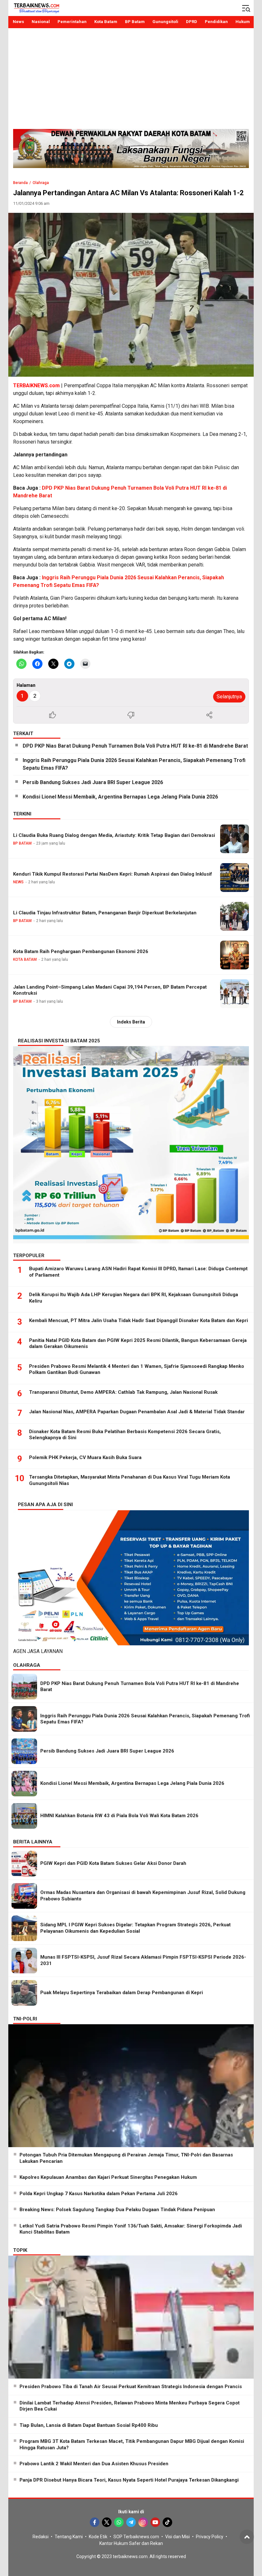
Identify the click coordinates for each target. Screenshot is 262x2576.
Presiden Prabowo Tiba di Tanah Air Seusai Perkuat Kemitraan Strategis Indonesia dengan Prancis (131, 2387)
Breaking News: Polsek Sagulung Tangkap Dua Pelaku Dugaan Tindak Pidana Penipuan (117, 2210)
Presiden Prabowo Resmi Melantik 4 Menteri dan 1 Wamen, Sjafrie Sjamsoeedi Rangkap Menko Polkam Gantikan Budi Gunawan (137, 1369)
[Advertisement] (131, 81)
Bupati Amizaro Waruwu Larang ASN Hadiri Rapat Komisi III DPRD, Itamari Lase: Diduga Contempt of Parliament (138, 1272)
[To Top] (247, 2537)
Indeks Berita (131, 1022)
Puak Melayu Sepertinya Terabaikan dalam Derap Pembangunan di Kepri (122, 1993)
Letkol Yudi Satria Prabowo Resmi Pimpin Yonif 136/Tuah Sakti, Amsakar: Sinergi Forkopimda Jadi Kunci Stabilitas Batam (131, 2229)
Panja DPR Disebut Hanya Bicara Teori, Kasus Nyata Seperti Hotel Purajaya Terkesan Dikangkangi (129, 2480)
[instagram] (143, 2522)
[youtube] (155, 2522)
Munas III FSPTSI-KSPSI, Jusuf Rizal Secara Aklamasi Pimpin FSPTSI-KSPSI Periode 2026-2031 (143, 1960)
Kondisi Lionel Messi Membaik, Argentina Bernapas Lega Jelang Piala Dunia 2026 (120, 797)
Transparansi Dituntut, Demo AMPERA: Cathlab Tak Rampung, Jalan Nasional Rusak (123, 1392)
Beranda (20, 183)
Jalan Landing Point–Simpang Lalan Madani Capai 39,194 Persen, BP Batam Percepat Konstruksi (110, 990)
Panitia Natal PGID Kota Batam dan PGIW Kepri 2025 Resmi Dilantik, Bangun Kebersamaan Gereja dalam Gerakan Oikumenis (138, 1344)
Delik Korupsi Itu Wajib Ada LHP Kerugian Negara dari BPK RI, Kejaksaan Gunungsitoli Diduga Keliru (134, 1298)
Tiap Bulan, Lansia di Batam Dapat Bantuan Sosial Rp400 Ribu (89, 2425)
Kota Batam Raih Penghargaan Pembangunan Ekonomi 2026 (81, 951)
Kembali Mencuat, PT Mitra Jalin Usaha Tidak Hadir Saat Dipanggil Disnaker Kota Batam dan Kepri (139, 1320)
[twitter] (107, 2522)
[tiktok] (167, 2522)
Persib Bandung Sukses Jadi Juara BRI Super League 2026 (93, 782)
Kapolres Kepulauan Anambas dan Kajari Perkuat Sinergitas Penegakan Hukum (108, 2177)
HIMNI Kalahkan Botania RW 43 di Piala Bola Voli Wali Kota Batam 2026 (119, 1816)
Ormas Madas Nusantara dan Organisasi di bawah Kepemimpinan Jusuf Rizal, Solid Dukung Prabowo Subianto (143, 1896)
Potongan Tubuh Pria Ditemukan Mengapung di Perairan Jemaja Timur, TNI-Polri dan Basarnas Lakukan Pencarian (126, 2158)
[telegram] (131, 2522)
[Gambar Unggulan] (131, 295)
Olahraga (41, 183)
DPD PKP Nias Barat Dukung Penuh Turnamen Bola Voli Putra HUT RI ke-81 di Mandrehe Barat (135, 746)
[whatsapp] (119, 2522)
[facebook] (95, 2522)
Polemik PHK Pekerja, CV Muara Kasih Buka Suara (85, 1457)
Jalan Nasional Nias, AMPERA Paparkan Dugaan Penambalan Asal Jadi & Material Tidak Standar (137, 1412)
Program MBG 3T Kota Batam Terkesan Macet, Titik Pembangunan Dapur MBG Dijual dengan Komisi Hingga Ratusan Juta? (132, 2444)
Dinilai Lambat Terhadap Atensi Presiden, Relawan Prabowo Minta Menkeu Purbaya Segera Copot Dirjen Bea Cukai (130, 2406)
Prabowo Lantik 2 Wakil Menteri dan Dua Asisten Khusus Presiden (94, 2464)
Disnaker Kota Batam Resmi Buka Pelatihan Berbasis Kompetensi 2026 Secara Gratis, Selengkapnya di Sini (125, 1435)
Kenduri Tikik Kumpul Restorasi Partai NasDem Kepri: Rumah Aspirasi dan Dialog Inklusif (113, 874)
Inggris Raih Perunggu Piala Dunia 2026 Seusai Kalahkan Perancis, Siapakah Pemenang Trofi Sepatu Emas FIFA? (134, 764)
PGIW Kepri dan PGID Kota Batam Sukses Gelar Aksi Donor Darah (113, 1863)
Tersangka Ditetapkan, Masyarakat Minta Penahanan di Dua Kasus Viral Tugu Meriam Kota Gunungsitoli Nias (130, 1480)
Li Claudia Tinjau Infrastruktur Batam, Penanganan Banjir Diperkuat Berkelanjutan (105, 913)
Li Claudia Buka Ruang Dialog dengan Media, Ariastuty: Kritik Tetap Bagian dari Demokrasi (114, 835)
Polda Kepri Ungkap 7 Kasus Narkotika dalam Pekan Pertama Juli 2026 (99, 2194)
